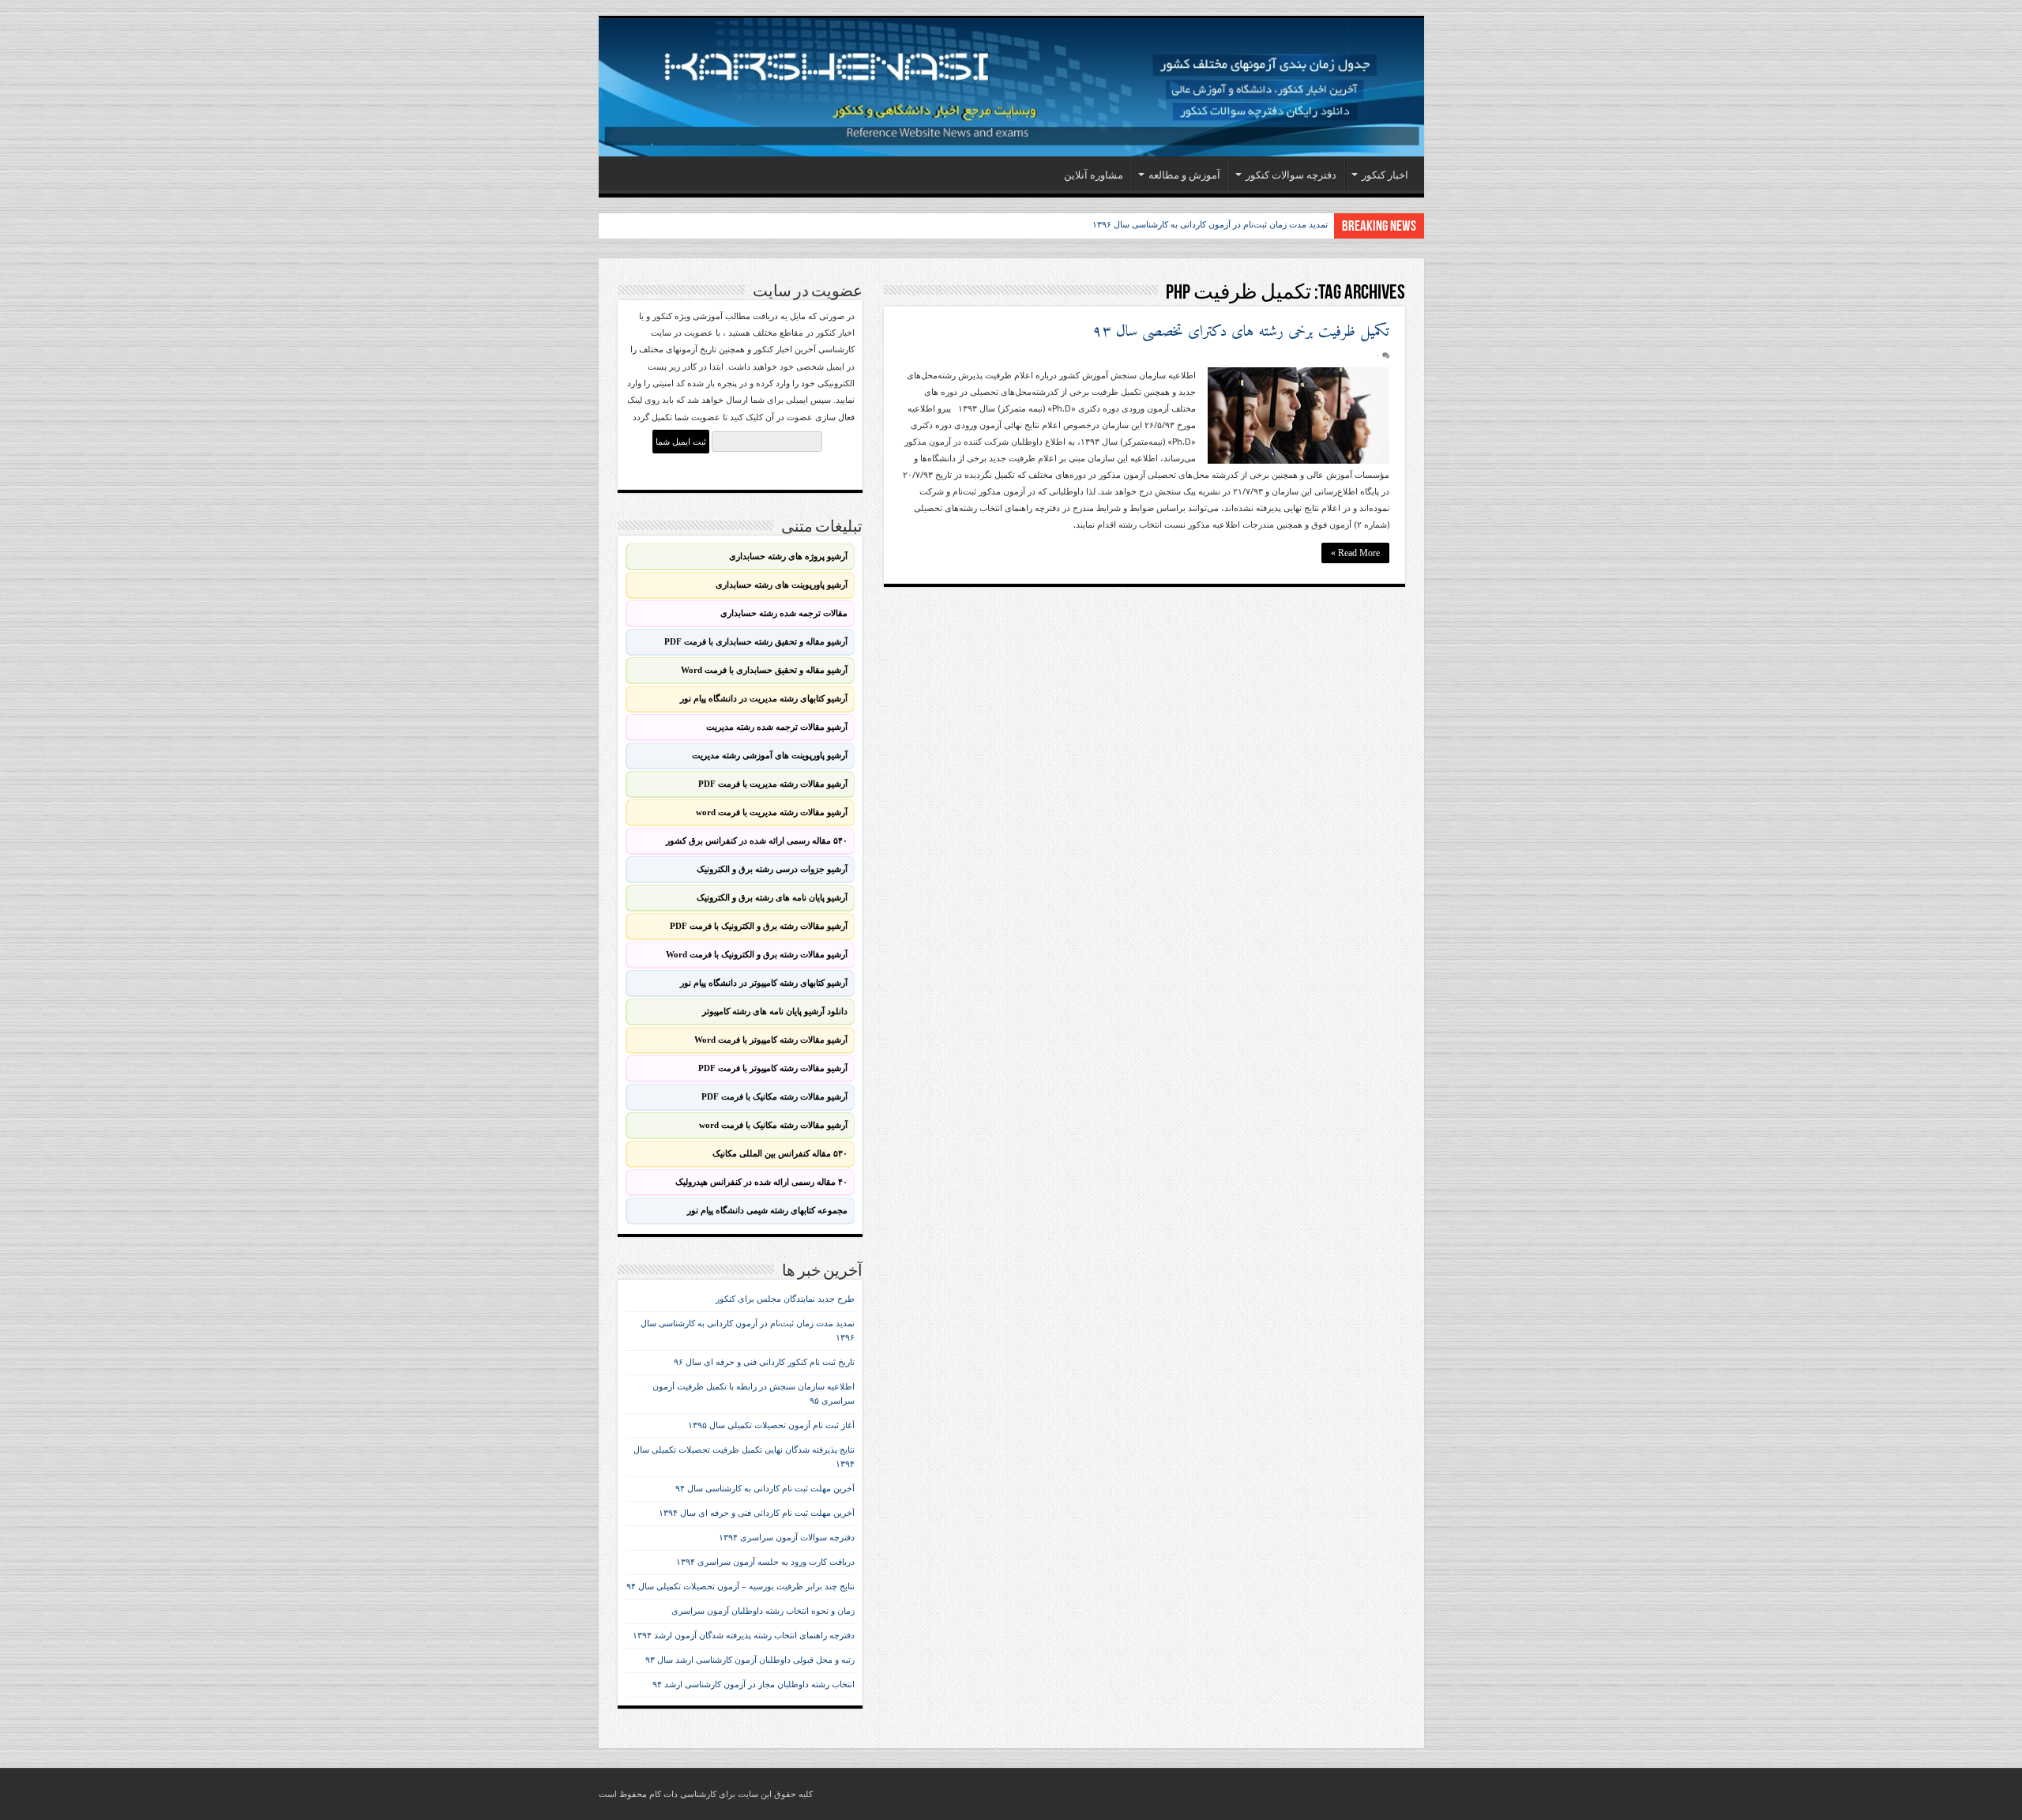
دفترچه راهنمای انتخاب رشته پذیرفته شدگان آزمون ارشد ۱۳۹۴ (744, 1636)
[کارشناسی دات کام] (1011, 87)
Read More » (1355, 553)
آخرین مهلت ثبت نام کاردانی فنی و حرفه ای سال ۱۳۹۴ (757, 1513)
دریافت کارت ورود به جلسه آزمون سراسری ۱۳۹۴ (765, 1562)
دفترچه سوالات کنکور (1291, 175)
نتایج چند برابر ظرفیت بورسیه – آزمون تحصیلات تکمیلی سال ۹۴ (740, 1587)
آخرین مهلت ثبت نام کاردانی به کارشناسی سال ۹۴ (765, 1489)
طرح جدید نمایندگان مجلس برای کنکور (785, 1299)
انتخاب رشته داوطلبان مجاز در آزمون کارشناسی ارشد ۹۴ (754, 1685)
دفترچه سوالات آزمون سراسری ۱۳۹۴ (787, 1538)
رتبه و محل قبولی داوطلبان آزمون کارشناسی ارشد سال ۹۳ (750, 1660)
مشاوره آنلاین (1094, 175)
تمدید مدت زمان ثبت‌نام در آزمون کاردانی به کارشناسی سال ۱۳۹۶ (1210, 224)
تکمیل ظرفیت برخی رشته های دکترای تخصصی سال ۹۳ (1241, 332)
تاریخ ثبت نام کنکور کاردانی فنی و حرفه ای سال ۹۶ (764, 1362)
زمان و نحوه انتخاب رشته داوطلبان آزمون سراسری (763, 1611)
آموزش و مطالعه (1184, 175)
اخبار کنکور (1385, 175)
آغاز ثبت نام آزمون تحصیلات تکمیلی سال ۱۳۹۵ (771, 1425)
